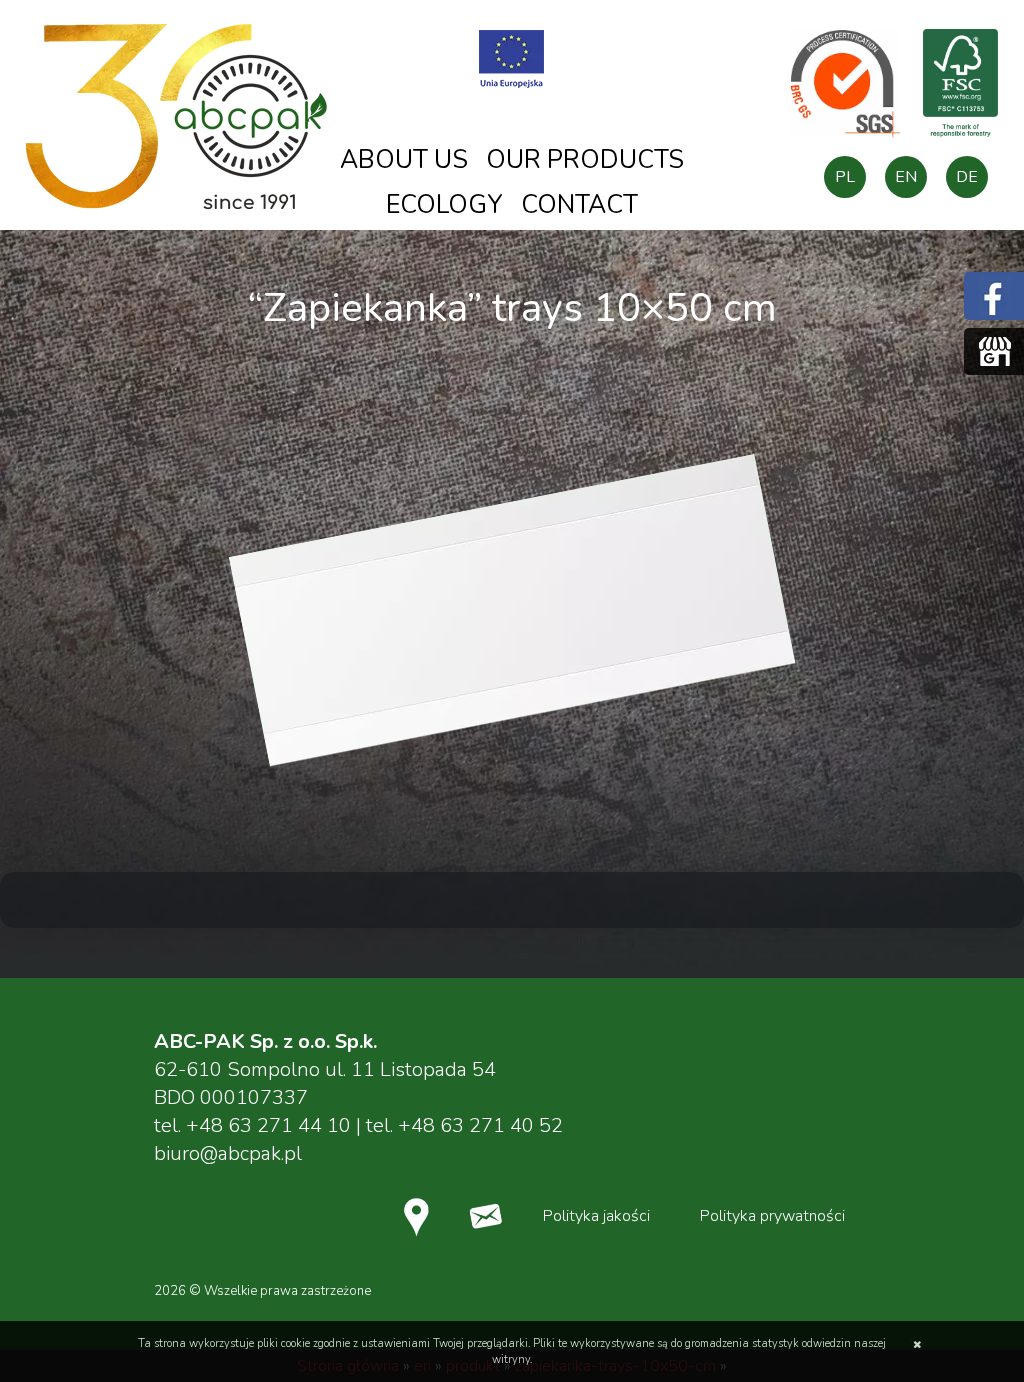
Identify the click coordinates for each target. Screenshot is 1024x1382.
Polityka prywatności (772, 1216)
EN (906, 177)
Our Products (585, 160)
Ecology (444, 205)
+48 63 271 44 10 (268, 1125)
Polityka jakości (596, 1216)
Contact (579, 205)
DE (967, 177)
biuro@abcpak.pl (228, 1153)
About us (404, 160)
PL (845, 177)
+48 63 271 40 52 (480, 1125)
